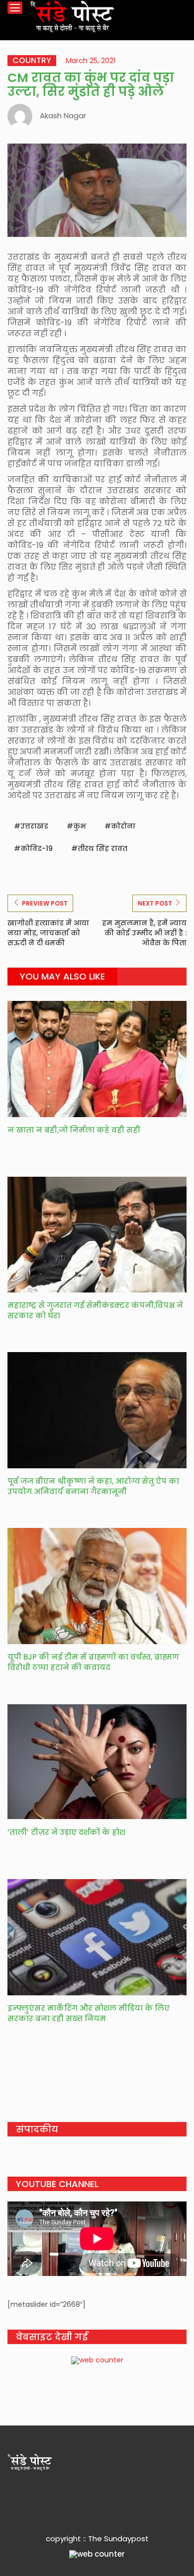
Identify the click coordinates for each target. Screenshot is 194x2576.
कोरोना (123, 826)
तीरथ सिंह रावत (102, 848)
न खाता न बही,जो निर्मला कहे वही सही (75, 1130)
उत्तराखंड (34, 826)
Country (32, 61)
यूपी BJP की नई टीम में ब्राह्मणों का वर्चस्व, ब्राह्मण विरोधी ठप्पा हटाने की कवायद (93, 1662)
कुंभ (80, 826)
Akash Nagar (63, 115)
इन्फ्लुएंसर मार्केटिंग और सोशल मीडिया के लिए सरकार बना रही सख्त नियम (89, 2013)
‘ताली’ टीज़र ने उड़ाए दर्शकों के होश (66, 1832)
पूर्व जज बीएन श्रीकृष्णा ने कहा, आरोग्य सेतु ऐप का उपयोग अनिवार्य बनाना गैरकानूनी (93, 1486)
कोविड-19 (37, 848)
